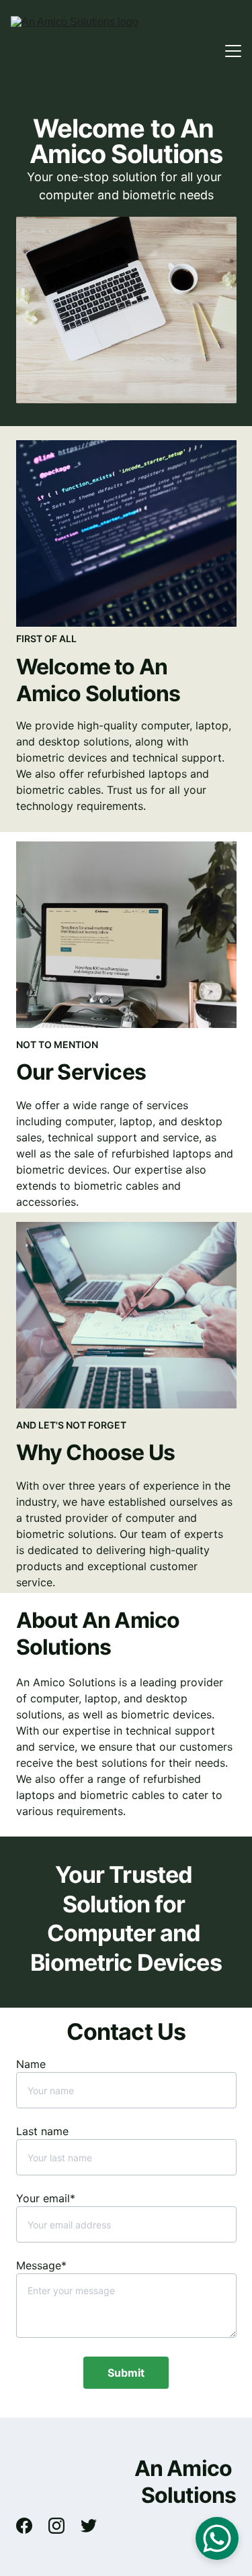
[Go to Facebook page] (31, 2526)
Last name (42, 2131)
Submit (126, 2373)
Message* (41, 2265)
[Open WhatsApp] (217, 2538)
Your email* (46, 2198)
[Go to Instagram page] (63, 2526)
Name (31, 2064)
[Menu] (233, 51)
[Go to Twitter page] (89, 2526)
